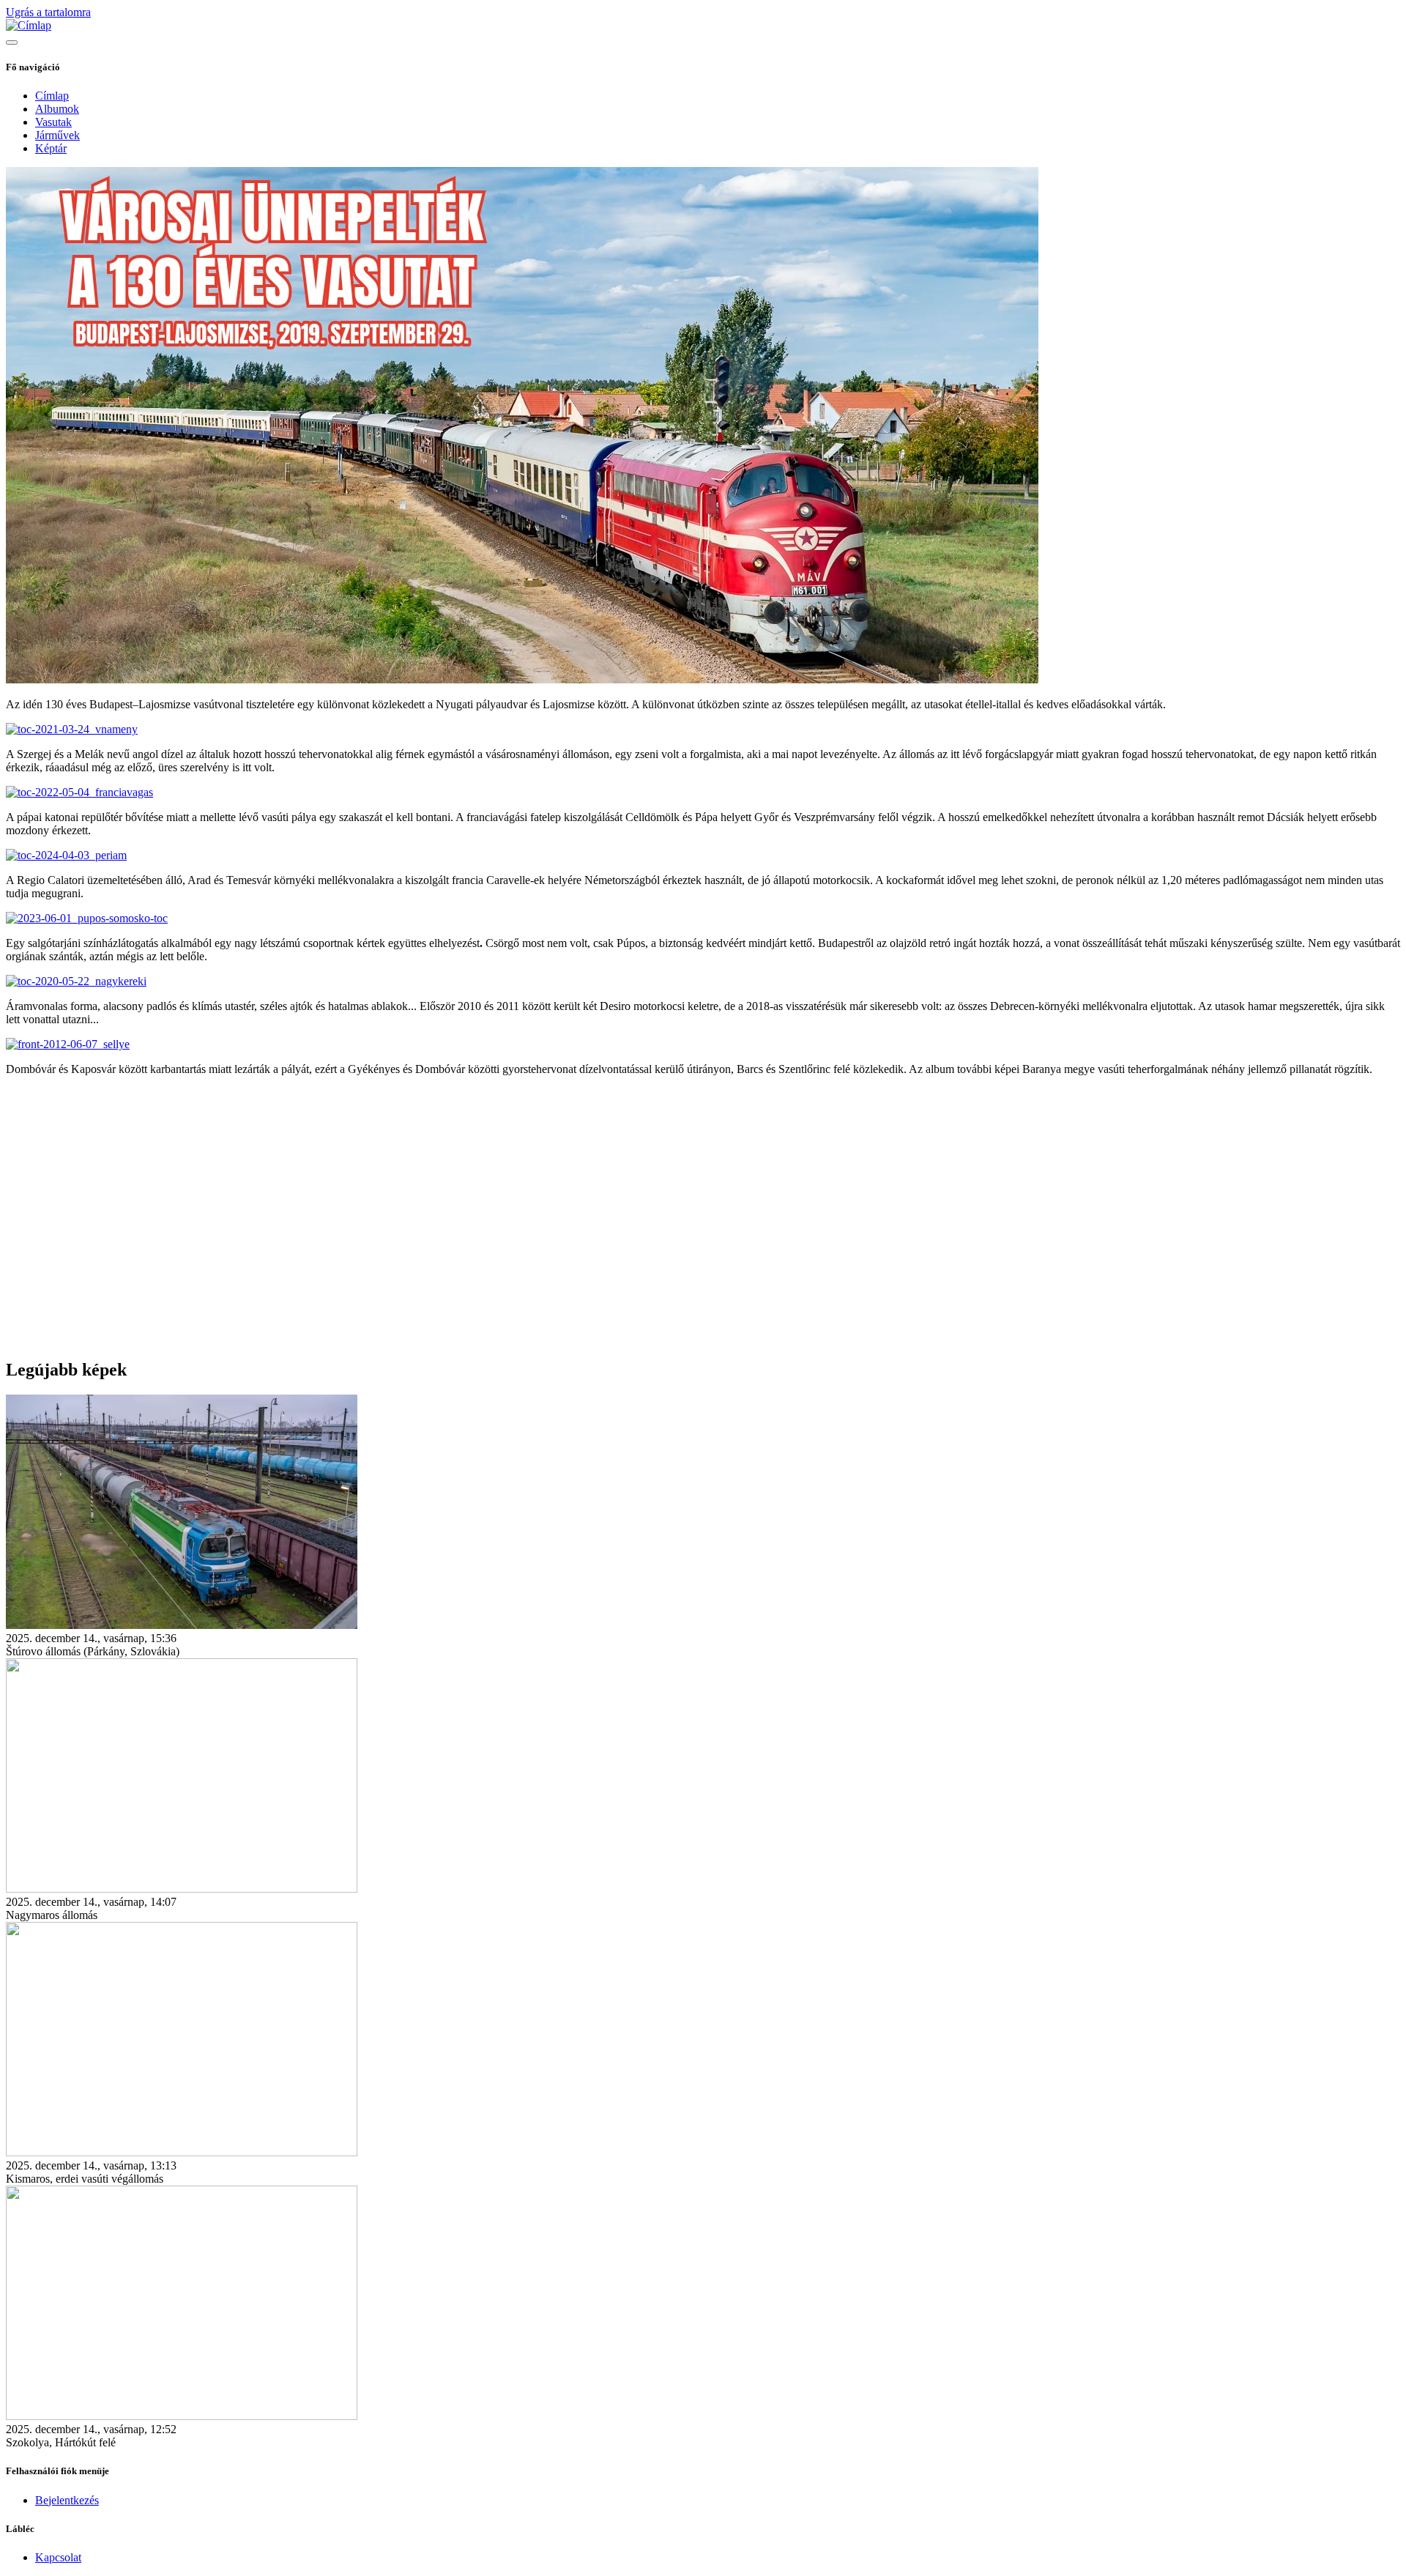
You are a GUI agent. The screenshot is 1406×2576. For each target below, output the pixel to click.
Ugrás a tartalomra (48, 12)
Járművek (57, 135)
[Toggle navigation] (12, 42)
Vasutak (53, 122)
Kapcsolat (58, 2557)
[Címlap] (29, 25)
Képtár (51, 148)
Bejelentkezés (67, 2500)
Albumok (57, 109)
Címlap (52, 96)
